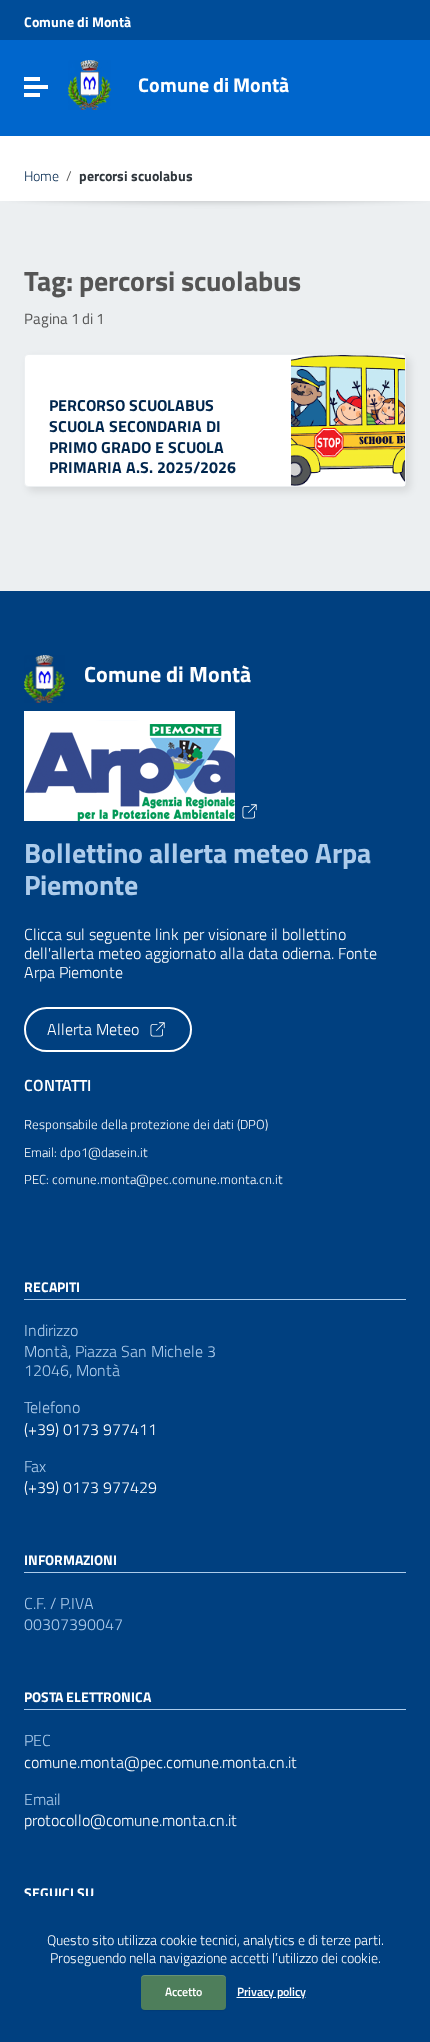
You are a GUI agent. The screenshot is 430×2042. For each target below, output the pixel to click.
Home (41, 176)
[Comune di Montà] (89, 83)
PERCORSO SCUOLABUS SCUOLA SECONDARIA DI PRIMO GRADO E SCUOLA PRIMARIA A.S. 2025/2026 (142, 436)
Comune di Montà (77, 22)
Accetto (183, 1991)
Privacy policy (271, 1991)
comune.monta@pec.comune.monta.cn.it (160, 1762)
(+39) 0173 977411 (90, 1429)
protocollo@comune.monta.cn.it (130, 1820)
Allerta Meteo (95, 1029)
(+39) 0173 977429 (90, 1487)
